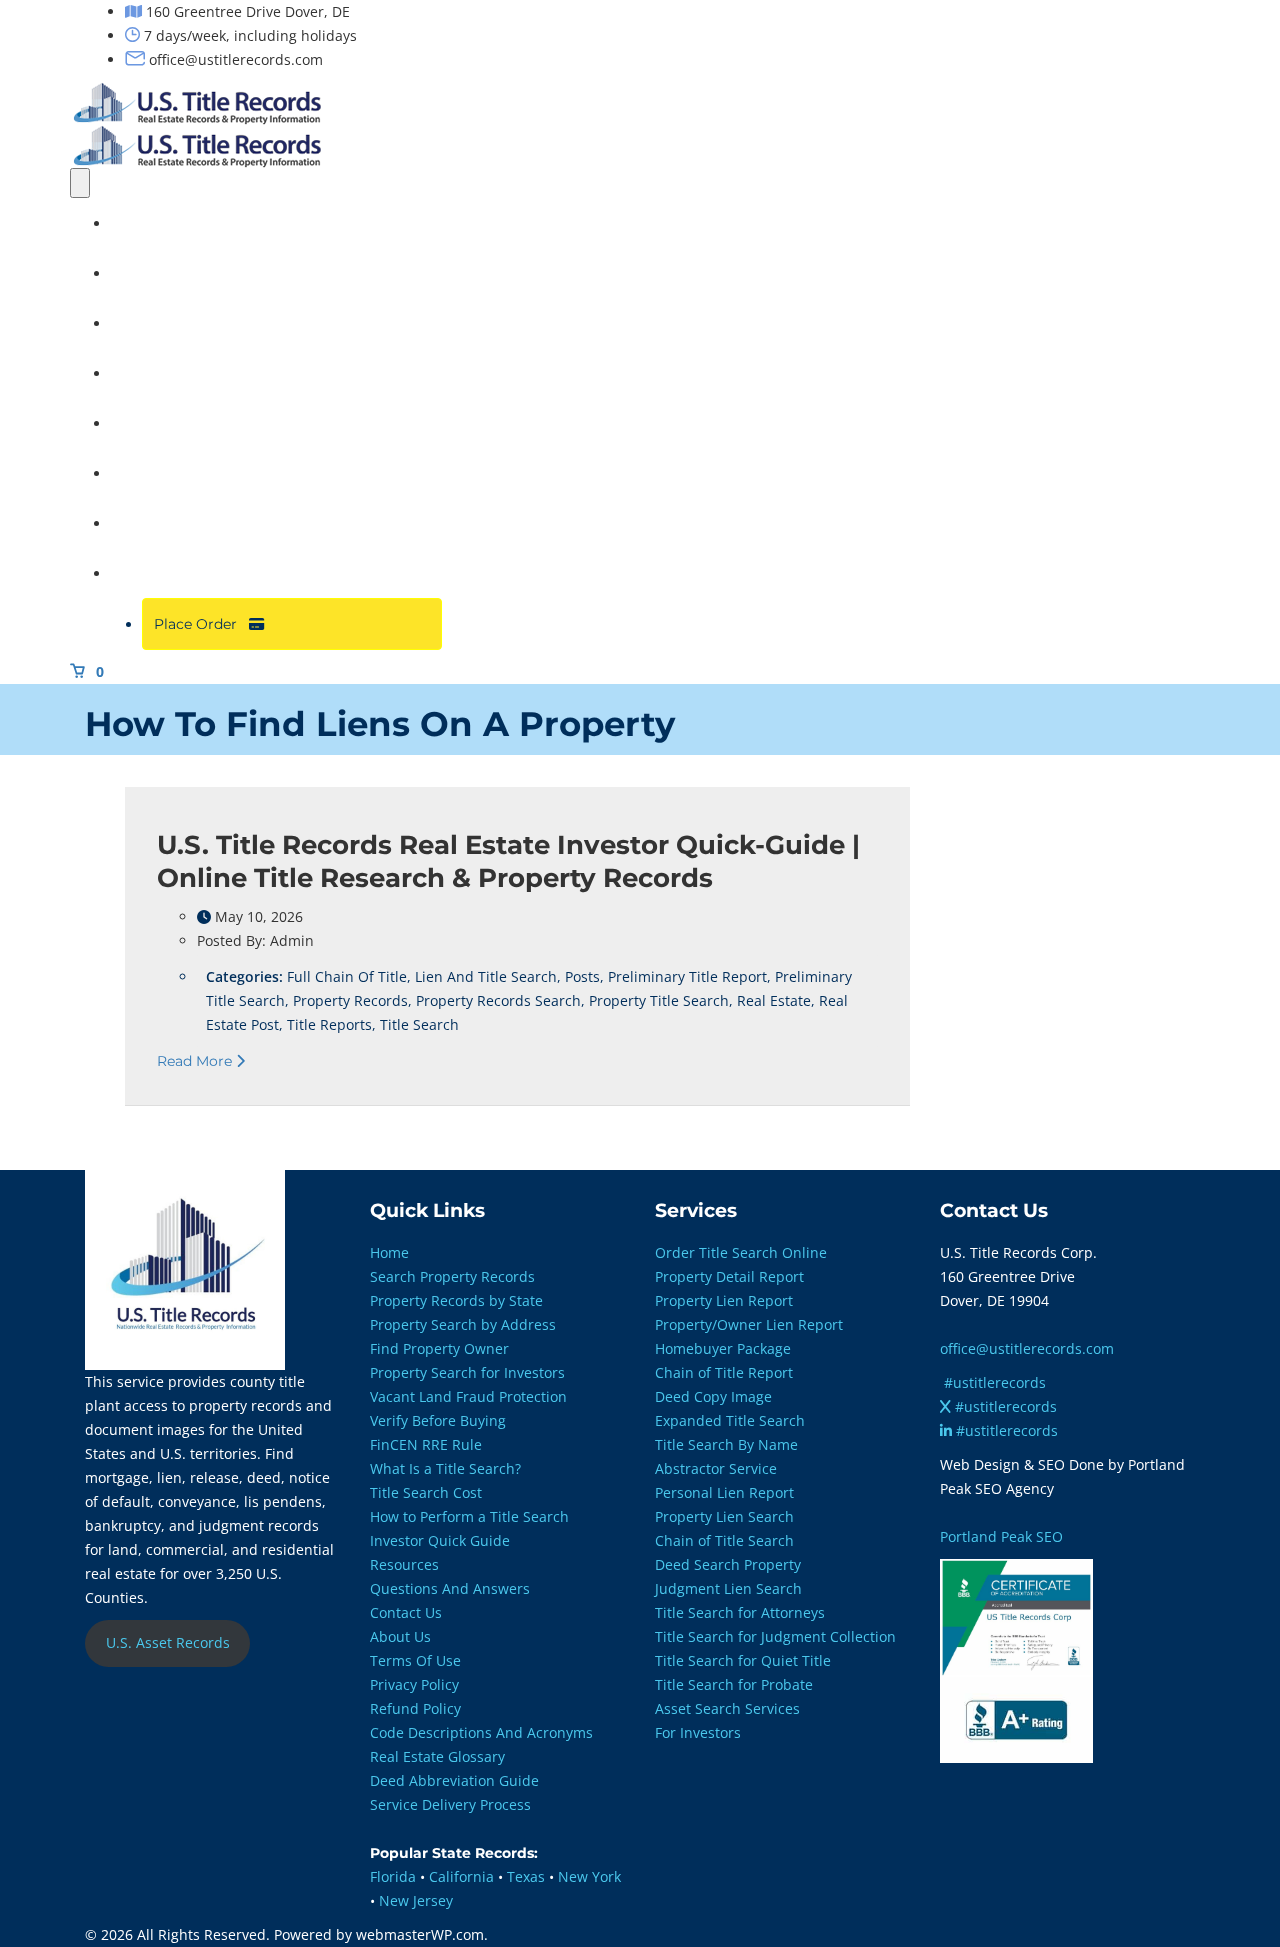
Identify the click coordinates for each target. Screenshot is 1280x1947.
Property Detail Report (729, 1276)
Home (142, 223)
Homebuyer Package (723, 1348)
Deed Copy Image (713, 1396)
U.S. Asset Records (168, 1642)
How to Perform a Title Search (469, 1516)
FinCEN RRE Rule (426, 1444)
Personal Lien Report (724, 1492)
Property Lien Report (724, 1300)
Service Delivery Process (450, 1804)
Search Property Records (452, 1276)
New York (589, 1876)
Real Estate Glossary (437, 1756)
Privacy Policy (414, 1684)
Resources (157, 573)
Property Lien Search (724, 1516)
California (461, 1876)
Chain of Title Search (724, 1540)
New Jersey (416, 1900)
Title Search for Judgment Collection (775, 1636)
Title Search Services (193, 323)
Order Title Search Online (741, 1252)
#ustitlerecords (995, 1382)
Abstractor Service (716, 1468)
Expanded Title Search (730, 1420)
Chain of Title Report (724, 1372)
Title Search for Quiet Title (743, 1660)
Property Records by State (456, 1300)
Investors (153, 373)
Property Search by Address (463, 1324)
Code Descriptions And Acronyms (481, 1732)
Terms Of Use (415, 1660)
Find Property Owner (439, 1348)
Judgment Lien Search (728, 1588)
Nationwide (161, 423)
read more (196, 1061)
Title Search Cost (426, 1492)
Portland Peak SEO (1001, 1536)
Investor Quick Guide (440, 1540)
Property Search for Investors (467, 1372)
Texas (526, 1876)
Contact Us (406, 1612)
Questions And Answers (450, 1588)
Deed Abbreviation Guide (454, 1780)
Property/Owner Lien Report (749, 1324)
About (142, 523)
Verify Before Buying (438, 1420)
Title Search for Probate (734, 1684)
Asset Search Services (727, 1708)
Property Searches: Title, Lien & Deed (249, 273)
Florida (393, 1876)
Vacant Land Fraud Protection (468, 1396)
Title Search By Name (726, 1444)
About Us (400, 1636)
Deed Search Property (728, 1564)
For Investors (698, 1732)
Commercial (164, 473)
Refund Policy (415, 1708)
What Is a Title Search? (445, 1468)
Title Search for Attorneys (740, 1612)
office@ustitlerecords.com (1027, 1348)
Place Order (201, 624)
